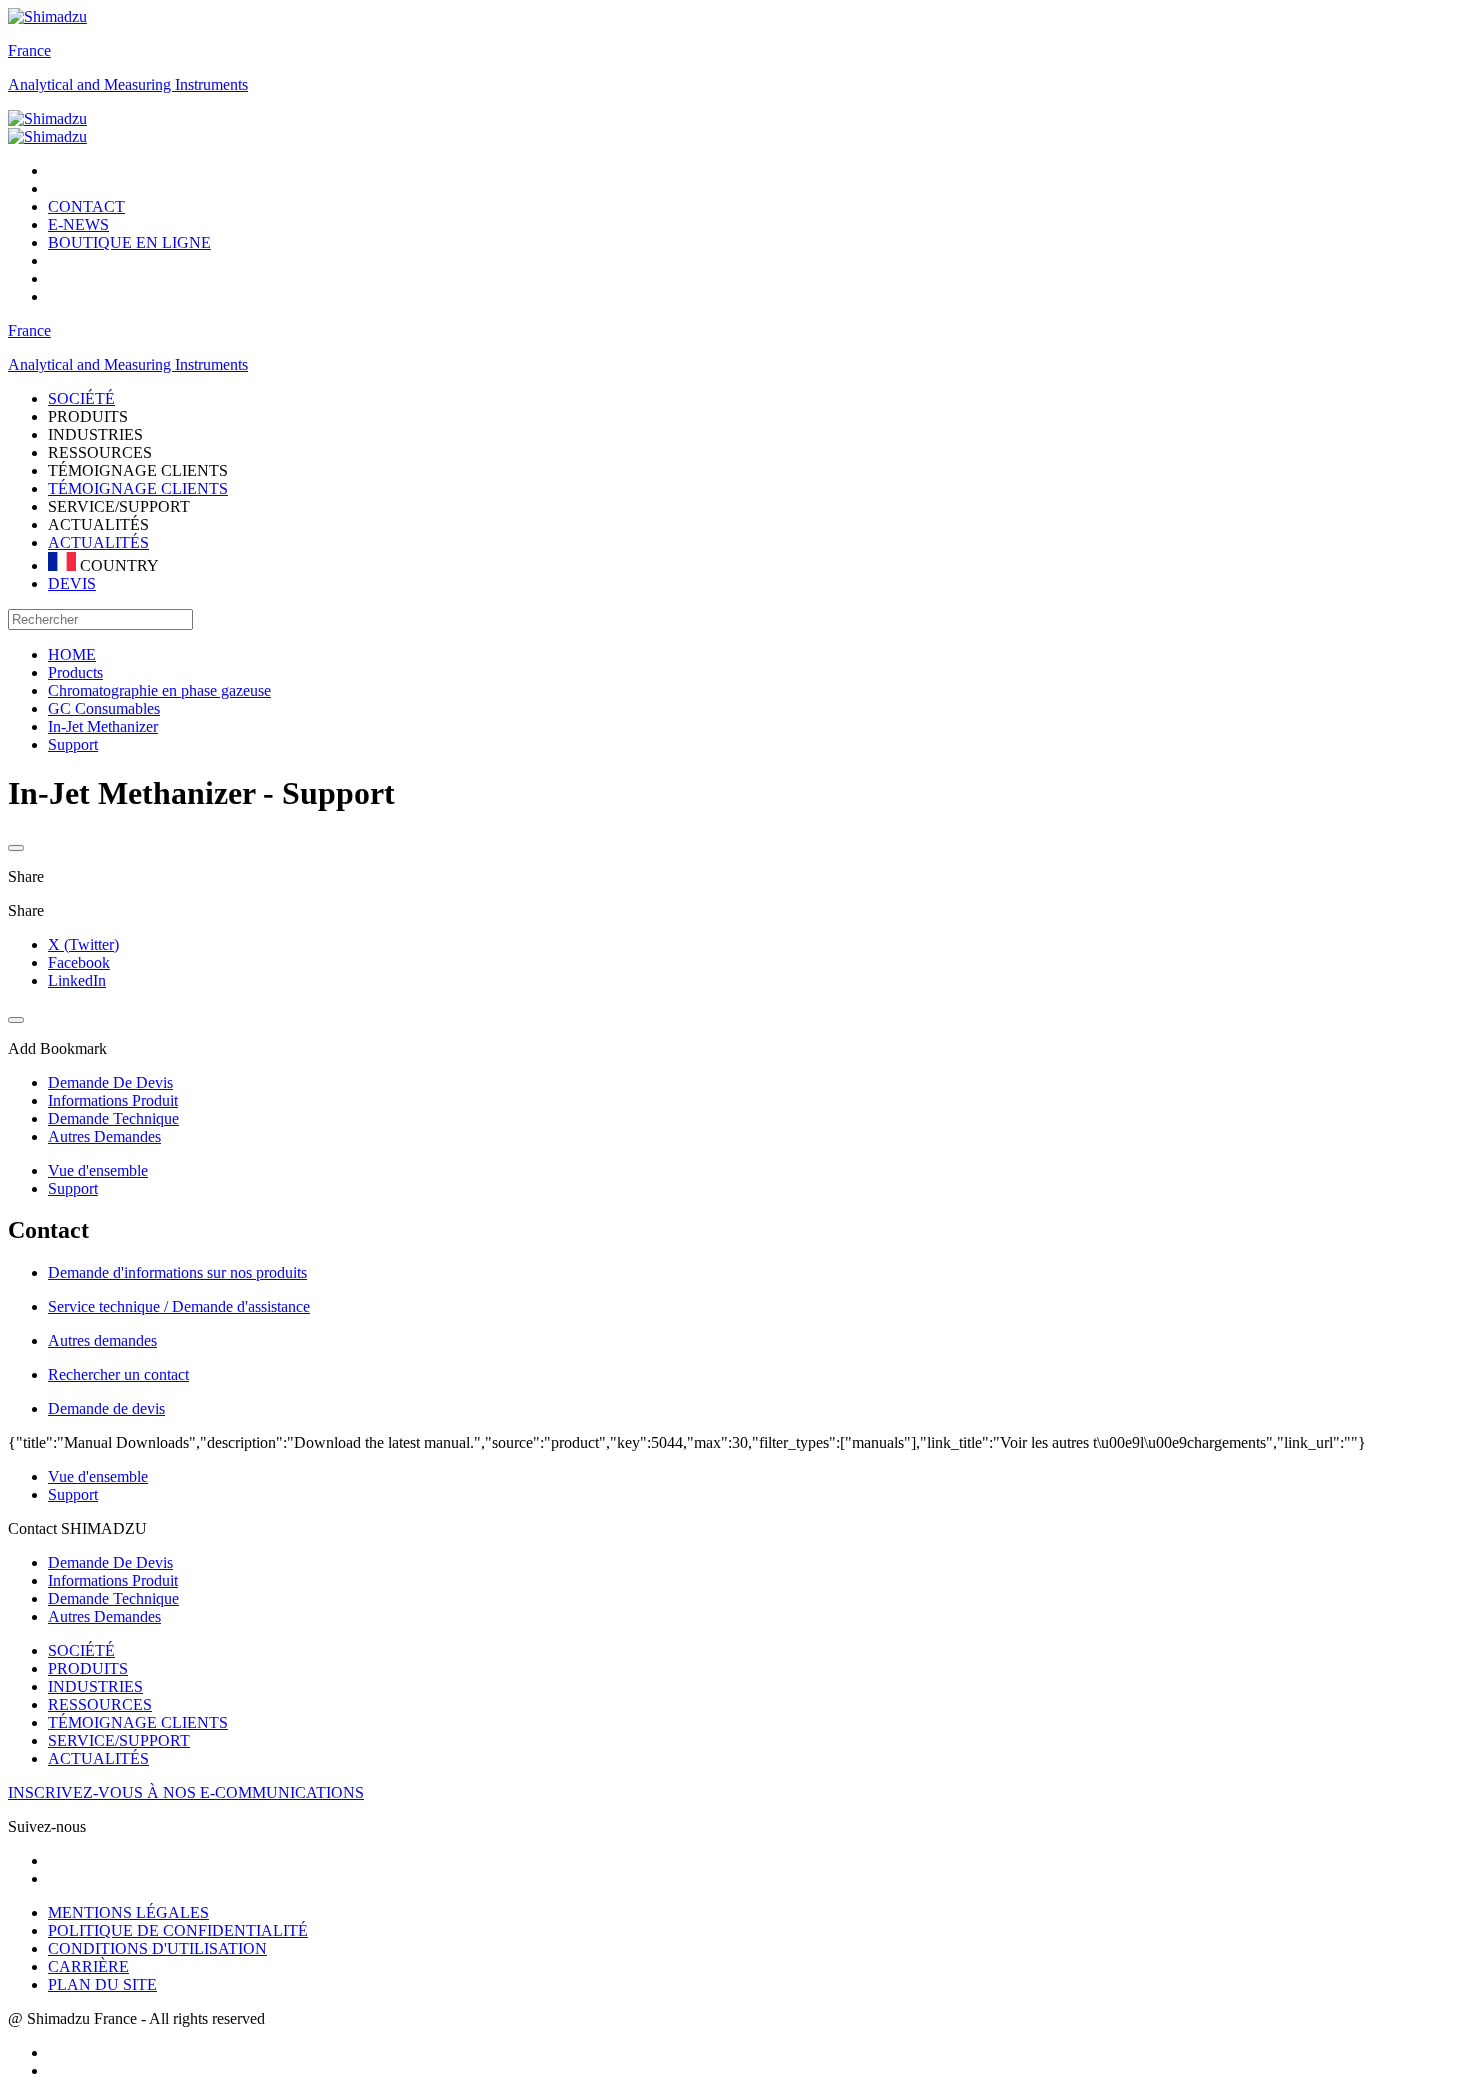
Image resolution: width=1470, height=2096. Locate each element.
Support (73, 1188)
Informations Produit (113, 1580)
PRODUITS (88, 1668)
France (29, 50)
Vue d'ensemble (98, 1170)
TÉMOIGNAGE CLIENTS (138, 488)
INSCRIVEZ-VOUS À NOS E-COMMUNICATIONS (186, 1792)
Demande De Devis (110, 1562)
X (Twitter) (83, 944)
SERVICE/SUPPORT (119, 1740)
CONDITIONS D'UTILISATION (157, 1948)
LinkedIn (77, 980)
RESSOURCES (100, 1704)
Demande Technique (113, 1598)
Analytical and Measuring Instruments (128, 84)
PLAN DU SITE (102, 1984)
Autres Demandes (104, 1616)
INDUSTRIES (95, 1686)
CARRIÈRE (88, 1966)
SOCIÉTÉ (81, 1650)
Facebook (79, 962)
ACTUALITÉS (98, 542)
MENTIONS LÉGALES (128, 1912)
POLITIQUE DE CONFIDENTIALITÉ (178, 1930)
